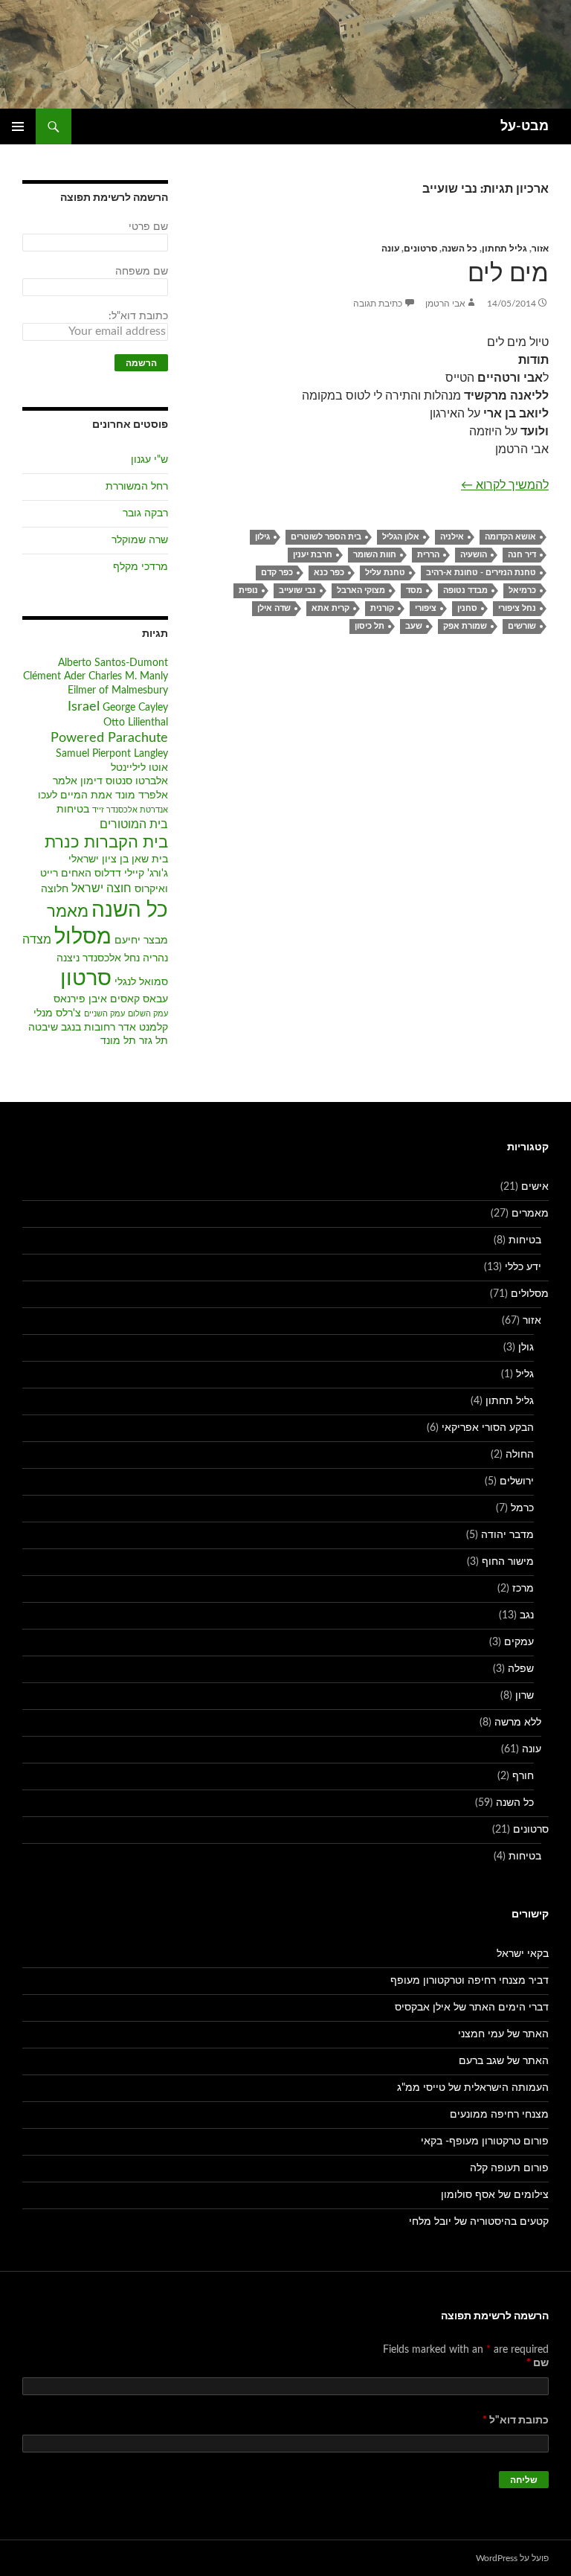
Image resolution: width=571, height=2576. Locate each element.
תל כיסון (370, 626)
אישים (535, 1187)
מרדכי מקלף (141, 567)
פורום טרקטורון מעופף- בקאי (485, 2141)
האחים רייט (66, 874)
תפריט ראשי (18, 126)
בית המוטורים (134, 824)
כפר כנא (329, 573)
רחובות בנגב (88, 1028)
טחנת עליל (385, 573)
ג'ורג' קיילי (146, 874)
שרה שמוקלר (140, 540)
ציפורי (426, 608)
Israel (84, 707)
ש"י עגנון (149, 460)
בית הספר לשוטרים (326, 537)
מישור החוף (508, 1562)
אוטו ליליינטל (139, 768)
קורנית (382, 608)
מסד (414, 590)
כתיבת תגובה (378, 304)
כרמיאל (522, 590)
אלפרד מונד (142, 795)
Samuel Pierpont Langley (112, 754)
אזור (540, 249)
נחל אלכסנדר (111, 958)
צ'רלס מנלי (57, 1013)
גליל (525, 1374)
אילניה (452, 537)
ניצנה (68, 958)
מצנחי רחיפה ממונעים (499, 2115)
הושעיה (474, 555)
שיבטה (43, 1028)
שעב (414, 626)
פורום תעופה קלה (509, 2168)
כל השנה (459, 249)
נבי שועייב (297, 590)
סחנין (467, 608)
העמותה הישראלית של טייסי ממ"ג (473, 2088)
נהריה (155, 958)
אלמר (65, 781)
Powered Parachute (109, 738)
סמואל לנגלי (141, 982)
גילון (262, 537)
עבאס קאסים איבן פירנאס (111, 999)
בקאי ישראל (523, 1954)
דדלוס (108, 874)
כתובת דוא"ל (516, 2420)
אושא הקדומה (510, 537)
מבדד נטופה (465, 590)
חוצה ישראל (101, 888)
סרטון (86, 979)
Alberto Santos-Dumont (113, 663)
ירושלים (517, 1481)
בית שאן (150, 859)
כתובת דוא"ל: (138, 316)
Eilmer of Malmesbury (118, 691)
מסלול (83, 937)
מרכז (523, 1589)
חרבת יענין (313, 555)
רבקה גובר (145, 513)
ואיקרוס (151, 889)
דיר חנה (522, 555)
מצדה (37, 940)
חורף (523, 1776)
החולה (520, 1455)
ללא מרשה (518, 1723)
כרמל (522, 1508)
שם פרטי (148, 227)
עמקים (519, 1642)
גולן (526, 1348)
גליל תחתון (504, 249)
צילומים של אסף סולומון (495, 2195)
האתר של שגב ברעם (504, 2061)
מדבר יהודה (507, 1535)
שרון (525, 1696)
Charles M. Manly (128, 676)
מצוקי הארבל (361, 590)
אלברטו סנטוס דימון (124, 781)
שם (538, 2363)
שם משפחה (142, 272)
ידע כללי (523, 1267)
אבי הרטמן (445, 304)
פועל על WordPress (512, 2558)
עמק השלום (148, 1014)
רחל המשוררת (137, 487)
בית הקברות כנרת (106, 843)
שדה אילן (274, 608)
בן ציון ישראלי (99, 859)
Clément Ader (54, 676)
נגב (527, 1615)
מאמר (68, 912)
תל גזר (154, 1041)
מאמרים (530, 1214)
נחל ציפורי (517, 608)
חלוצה (55, 889)
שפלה (521, 1669)
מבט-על (525, 126)
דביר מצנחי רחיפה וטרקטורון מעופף (470, 1981)
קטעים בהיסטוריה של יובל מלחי (479, 2222)
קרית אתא (330, 608)
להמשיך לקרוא (505, 485)
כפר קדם (277, 573)
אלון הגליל (401, 537)
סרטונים (420, 249)
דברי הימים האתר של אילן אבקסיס (472, 2008)
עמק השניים (104, 1014)
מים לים (508, 273)
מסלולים (530, 1294)
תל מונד (118, 1041)
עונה (390, 249)
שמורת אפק (465, 626)
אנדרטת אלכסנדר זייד (130, 810)
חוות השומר (375, 555)
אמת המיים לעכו (75, 795)
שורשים (522, 626)
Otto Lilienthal (136, 723)
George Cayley (135, 708)
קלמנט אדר (143, 1028)
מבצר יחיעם (141, 941)
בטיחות (73, 810)
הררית (428, 555)
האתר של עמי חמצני (503, 2034)
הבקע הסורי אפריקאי (488, 1428)
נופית (248, 590)
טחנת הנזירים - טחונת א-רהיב (481, 573)
